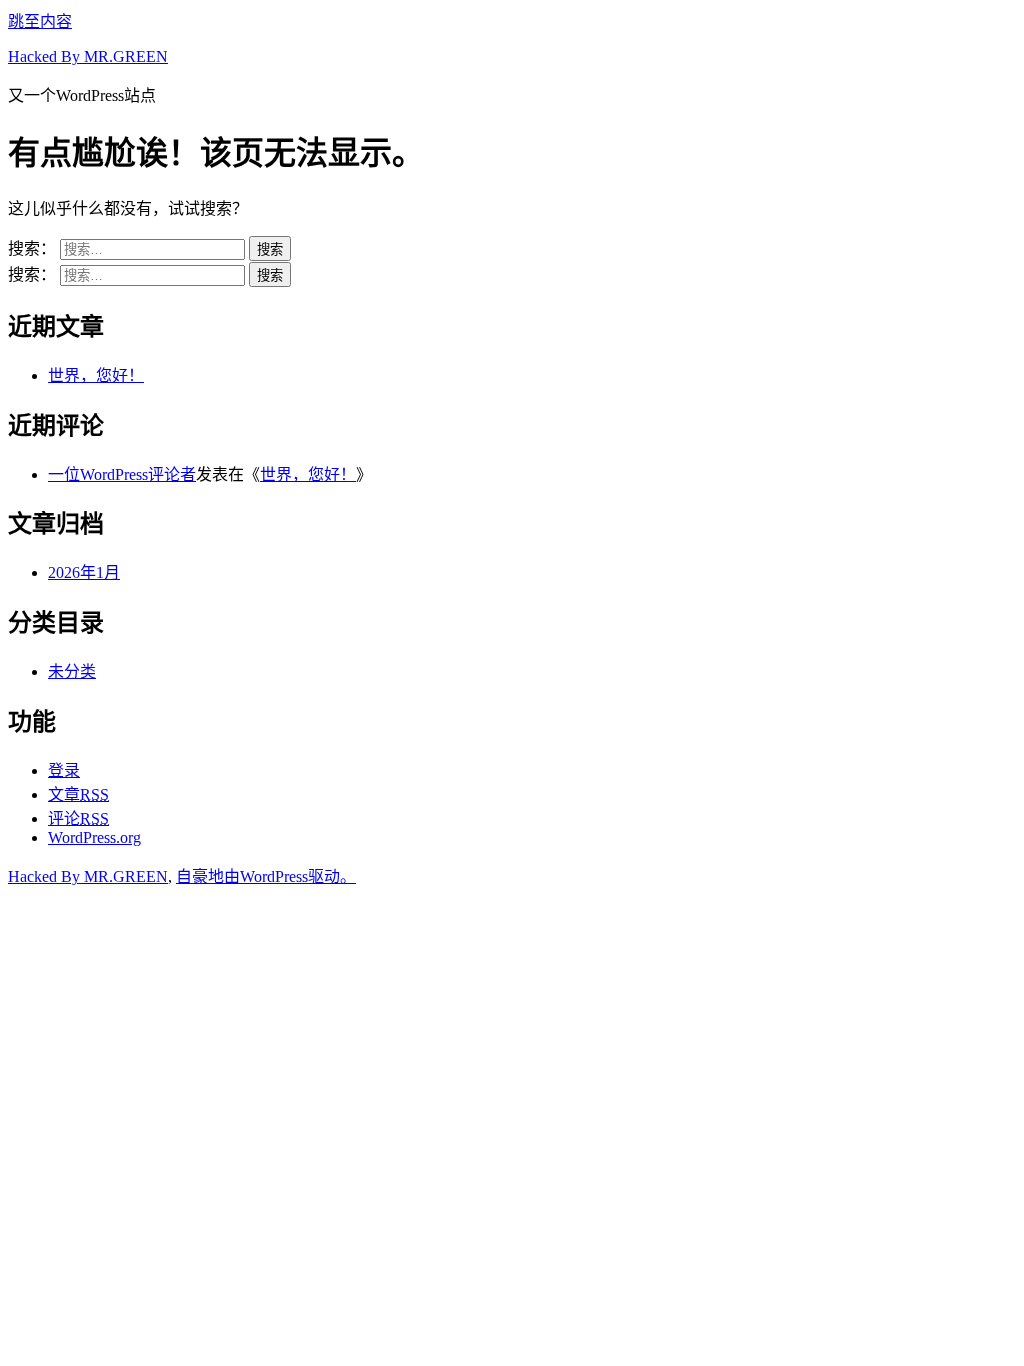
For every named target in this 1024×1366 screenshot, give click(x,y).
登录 (64, 770)
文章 (78, 794)
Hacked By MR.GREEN (88, 56)
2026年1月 (84, 572)
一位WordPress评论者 (122, 474)
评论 (78, 818)
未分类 (72, 671)
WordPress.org (94, 837)
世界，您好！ (96, 375)
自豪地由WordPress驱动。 (266, 876)
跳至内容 (40, 21)
